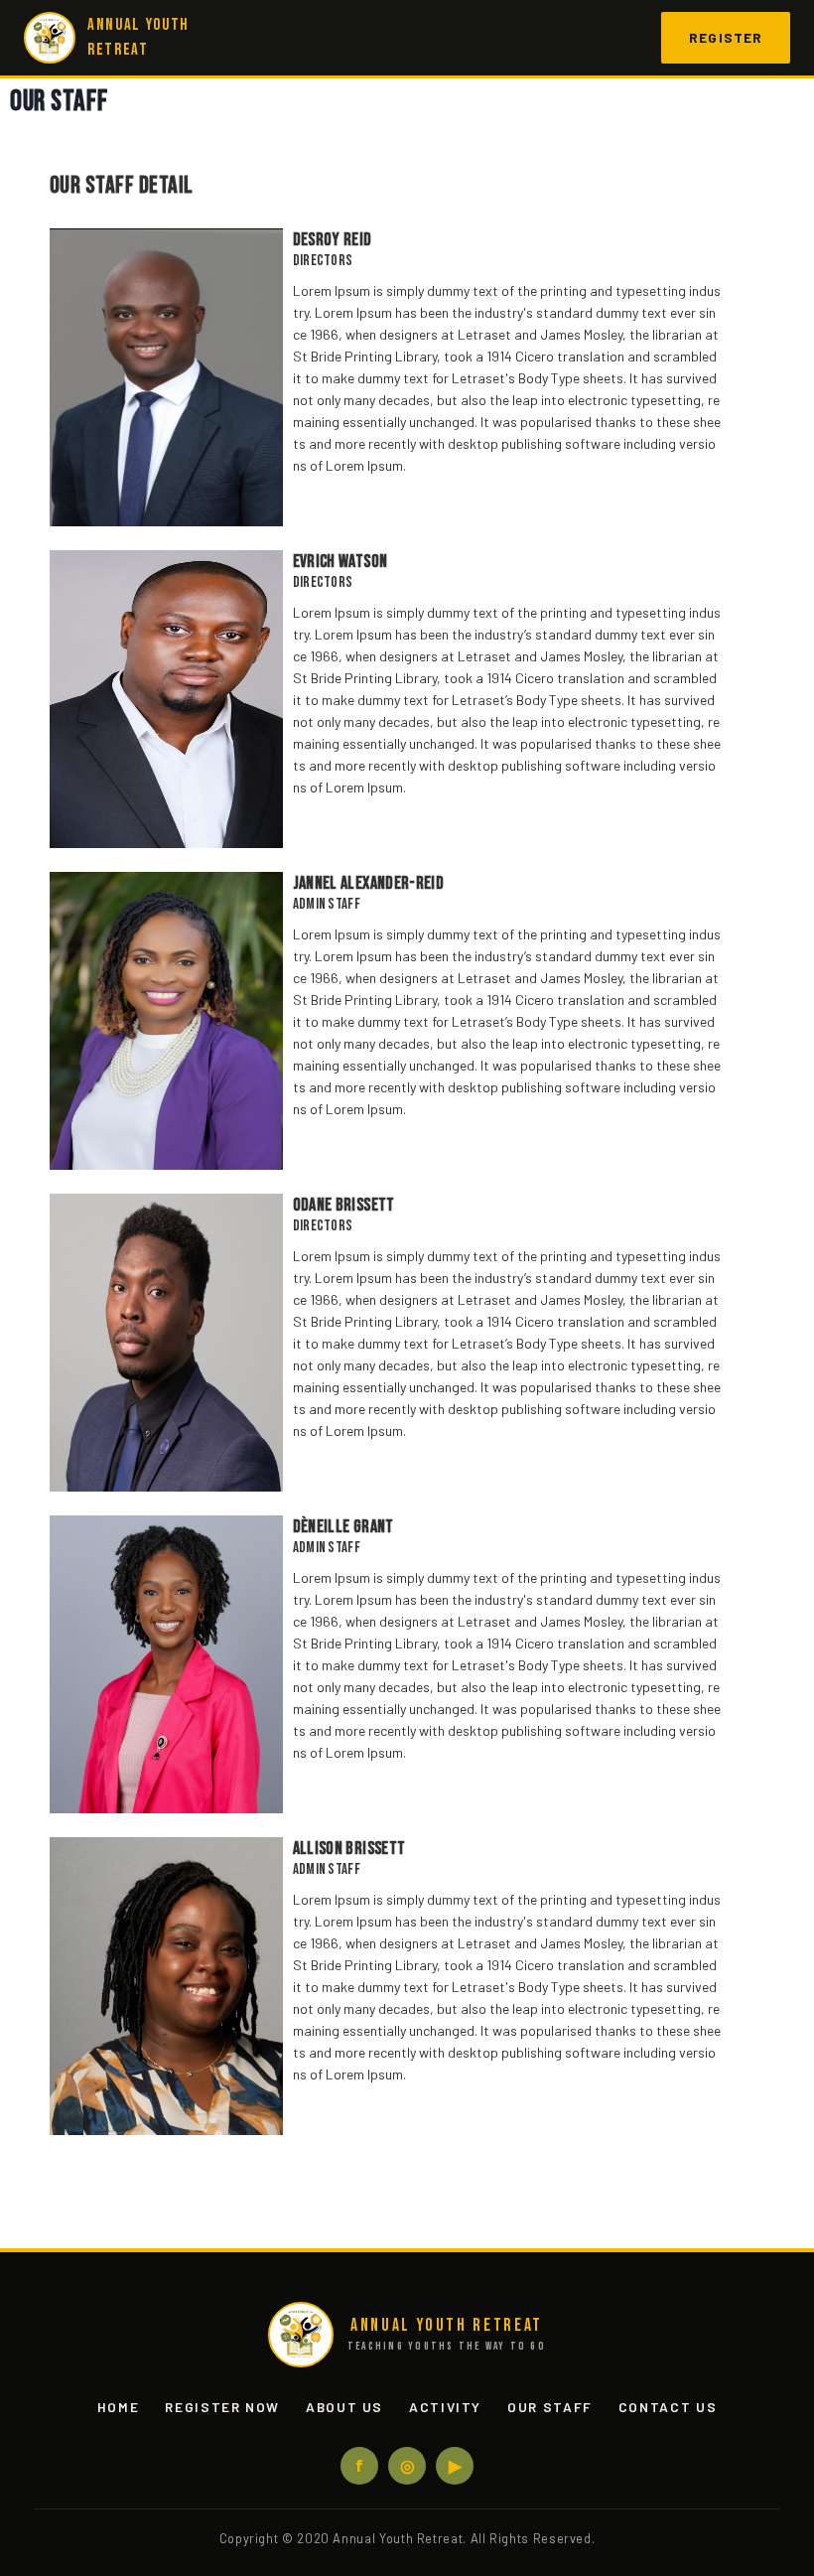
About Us (344, 2407)
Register (726, 37)
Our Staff (550, 2407)
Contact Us (668, 2407)
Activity (445, 2407)
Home (119, 2407)
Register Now (222, 2407)
